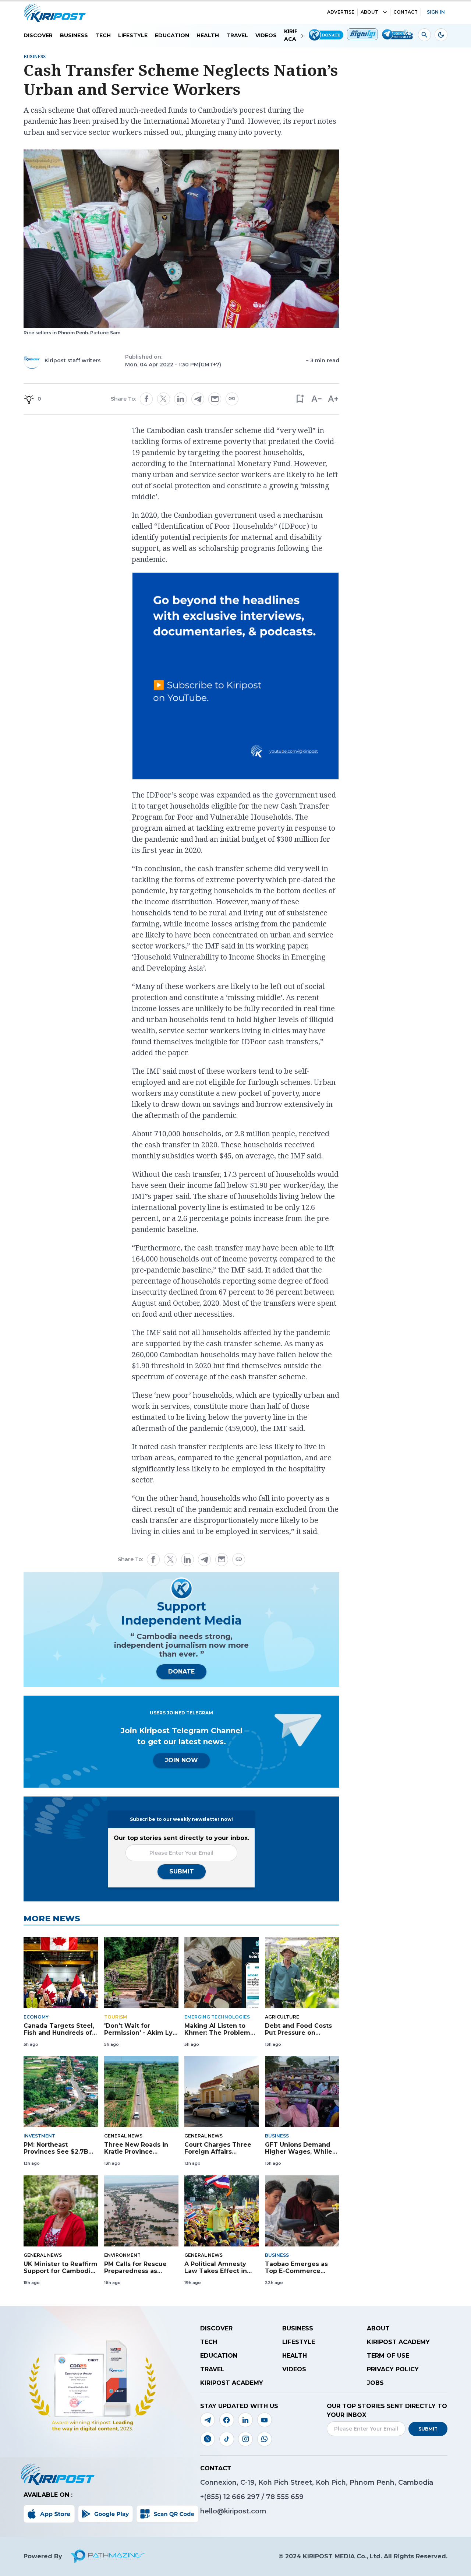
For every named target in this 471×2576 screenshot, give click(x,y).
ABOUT (369, 12)
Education (172, 35)
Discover (38, 35)
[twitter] (163, 399)
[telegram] (198, 399)
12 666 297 (242, 2497)
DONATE (181, 1671)
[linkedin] (181, 399)
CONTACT (406, 12)
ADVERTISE (341, 12)
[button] (300, 399)
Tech (103, 35)
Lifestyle (133, 35)
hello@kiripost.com (233, 2511)
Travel (237, 35)
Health (208, 35)
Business (74, 35)
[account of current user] (424, 35)
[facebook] (146, 399)
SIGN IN (436, 12)
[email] (215, 399)
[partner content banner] (235, 677)
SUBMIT (182, 1871)
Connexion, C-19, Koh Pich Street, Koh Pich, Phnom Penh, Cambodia (317, 2482)
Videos (266, 35)
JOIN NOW (181, 1760)
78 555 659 (285, 2497)
